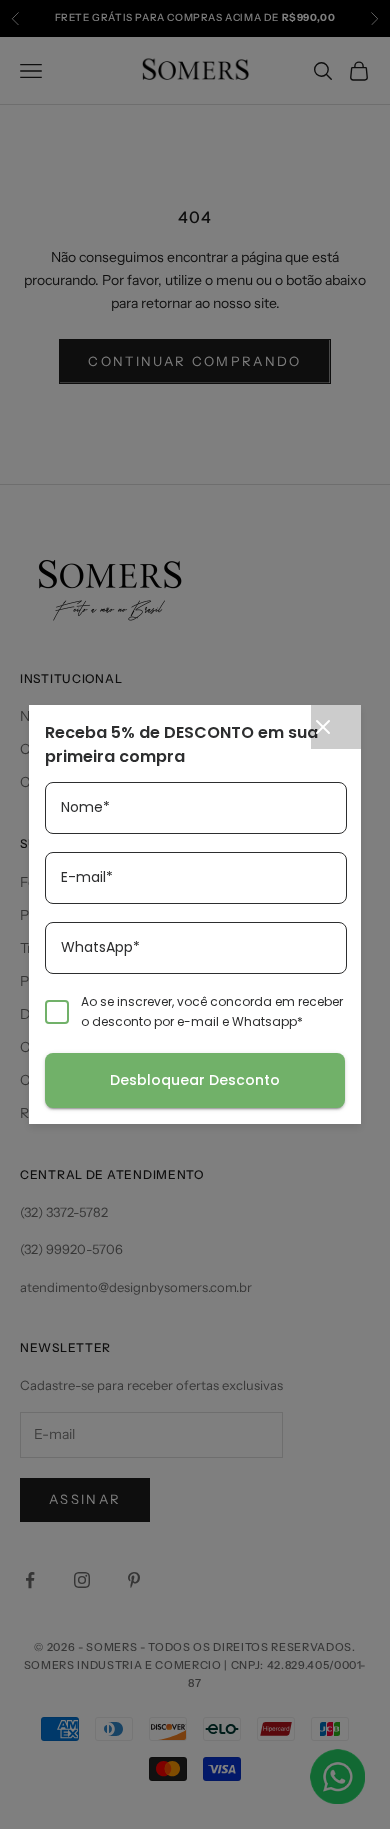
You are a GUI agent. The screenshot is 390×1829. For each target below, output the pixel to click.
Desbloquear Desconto (195, 1080)
